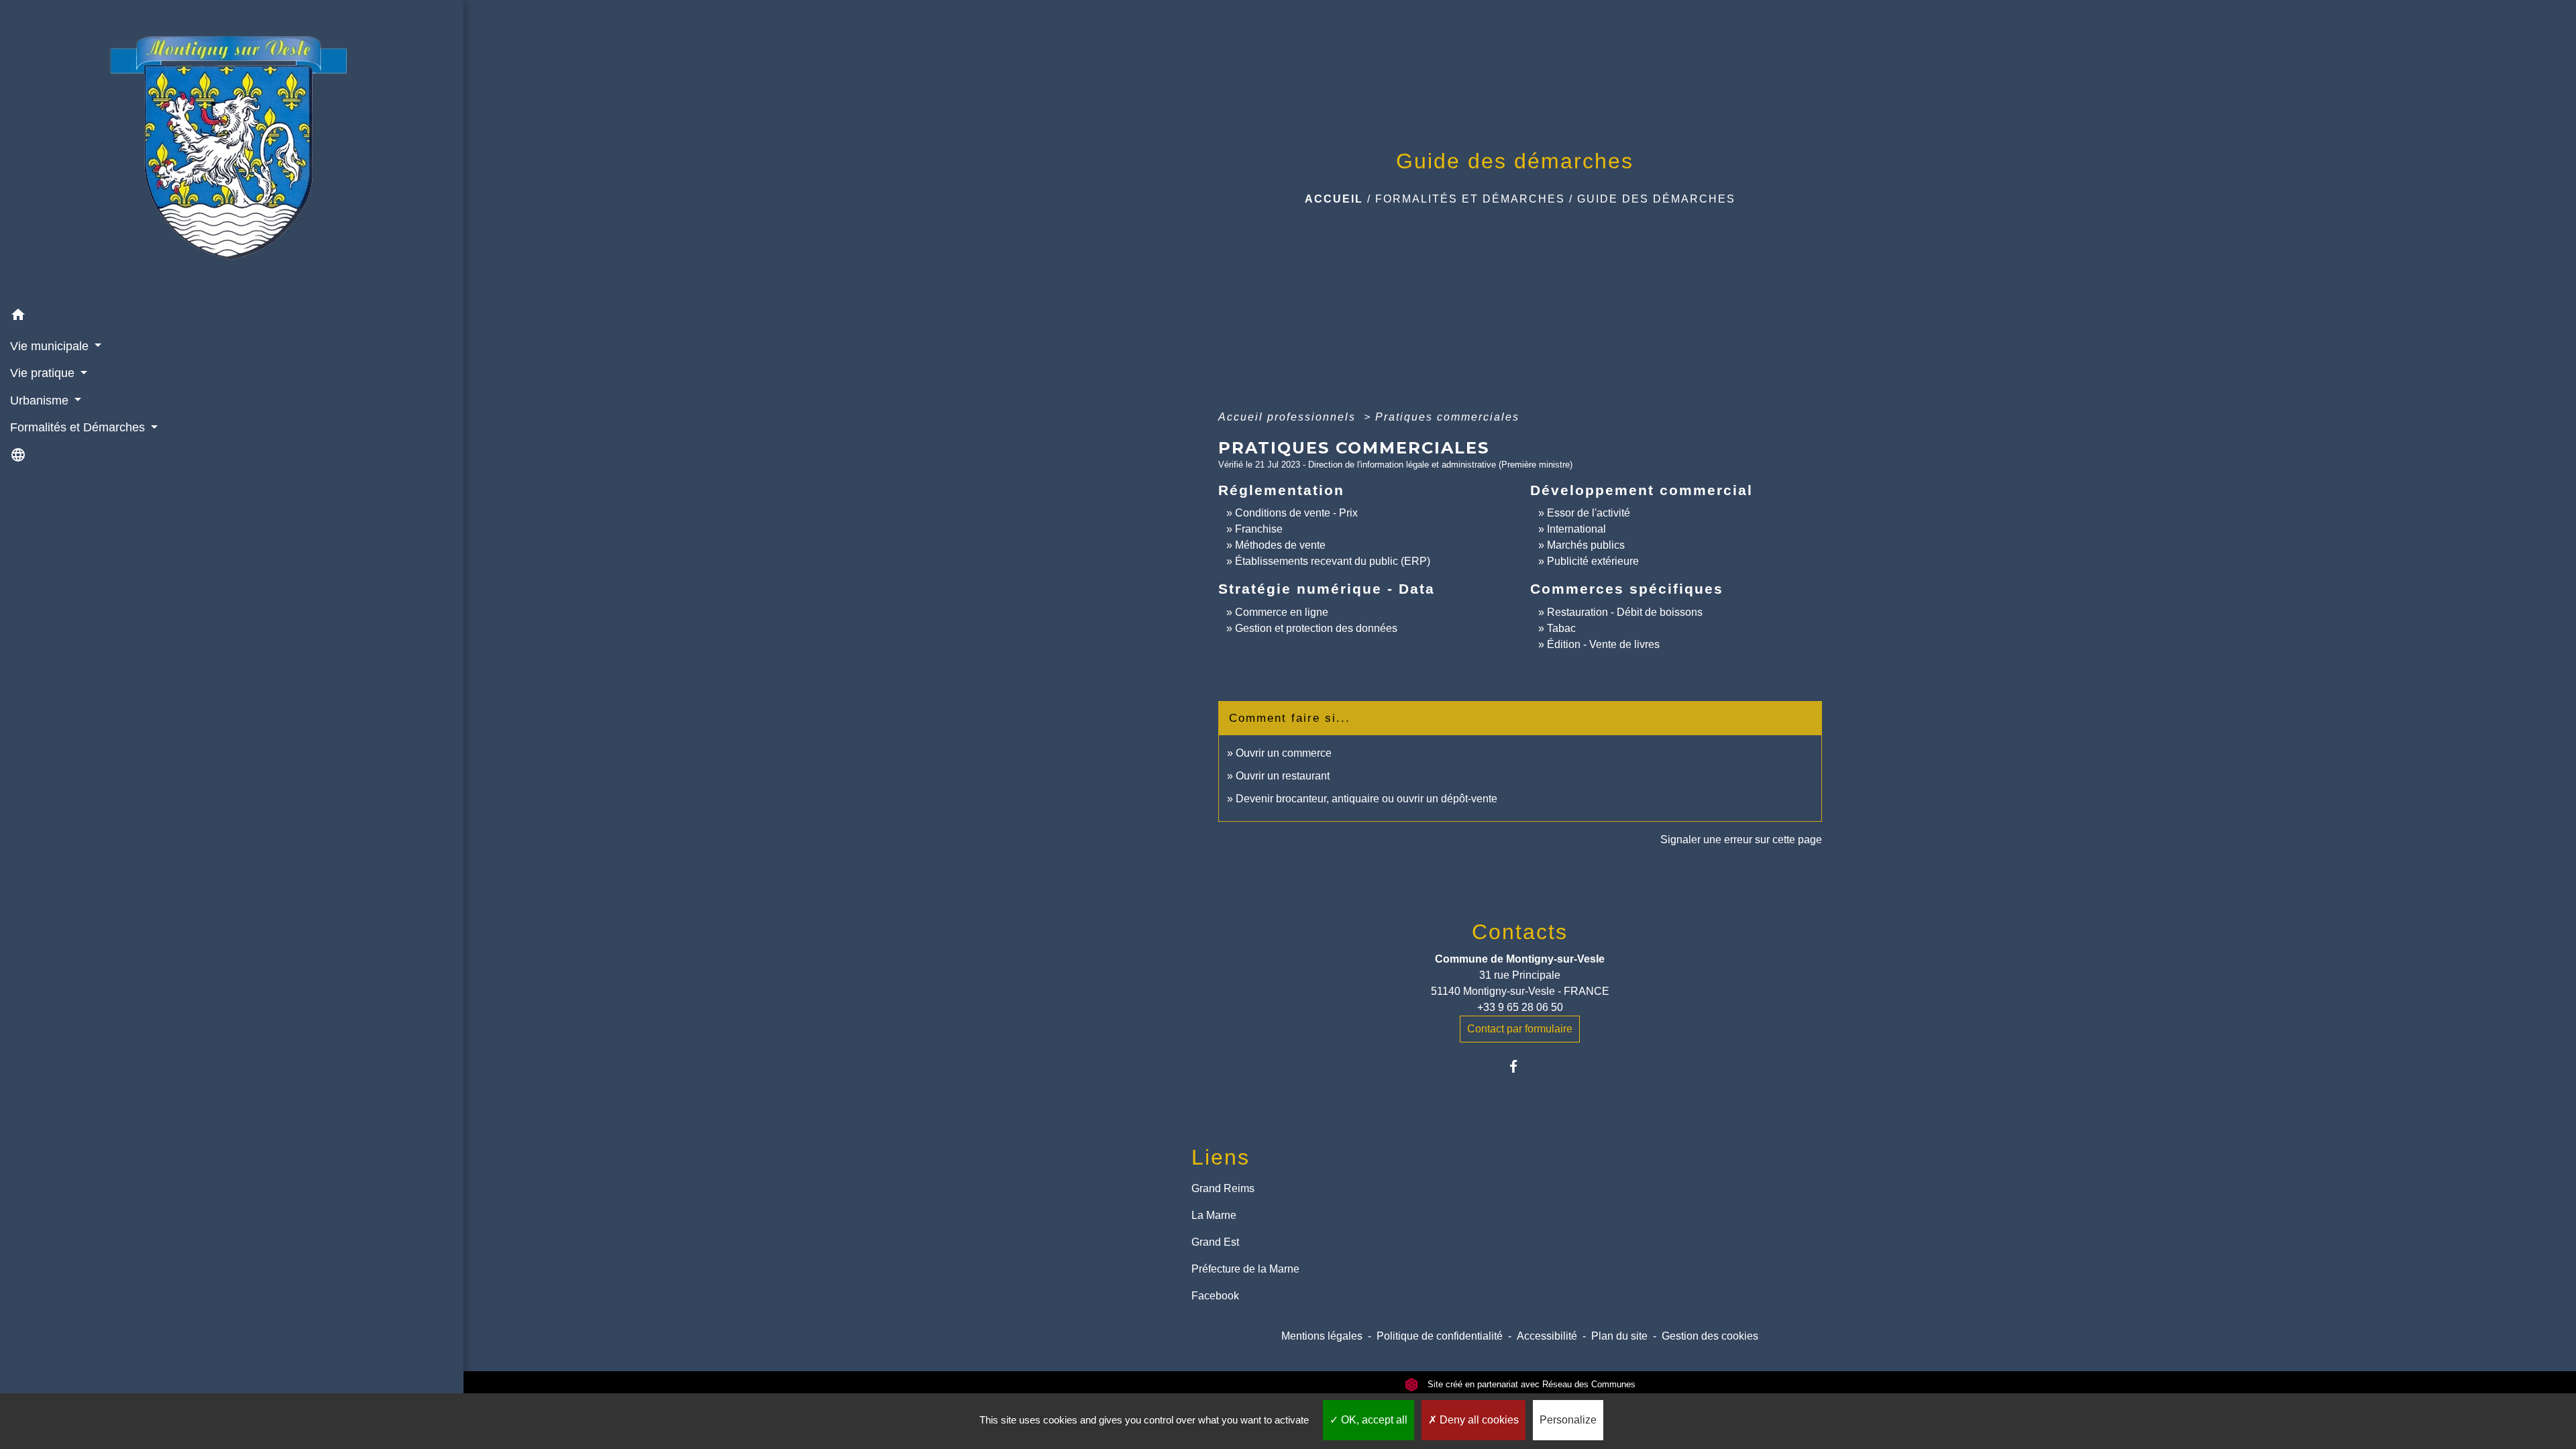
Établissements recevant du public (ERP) (1333, 561)
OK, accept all (1373, 1420)
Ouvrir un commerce (1284, 753)
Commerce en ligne (1282, 612)
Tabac (1561, 628)
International (1576, 529)
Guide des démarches (1656, 199)
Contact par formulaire (1520, 1029)
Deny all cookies (1478, 1420)
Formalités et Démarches (1470, 199)
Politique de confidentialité (1440, 1336)
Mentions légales (1322, 1336)
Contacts (1520, 932)
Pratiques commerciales (1447, 417)
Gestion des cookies (1710, 1336)
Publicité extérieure (1593, 561)
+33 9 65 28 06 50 (1520, 1007)
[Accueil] (232, 151)
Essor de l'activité (1589, 513)
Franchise (1259, 529)
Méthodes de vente (1280, 545)
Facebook (1215, 1296)
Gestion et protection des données (1316, 628)
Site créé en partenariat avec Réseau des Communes (1530, 1384)
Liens (1221, 1157)
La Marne (1214, 1215)
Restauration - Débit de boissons (1625, 612)
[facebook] (1520, 1066)
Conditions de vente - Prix (1296, 513)
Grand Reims (1223, 1188)
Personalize (1568, 1420)
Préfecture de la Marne (1245, 1269)
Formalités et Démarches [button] (79, 427)
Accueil (1334, 199)
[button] (232, 317)
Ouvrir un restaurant (1283, 776)
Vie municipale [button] (51, 346)
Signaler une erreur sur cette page (1741, 840)
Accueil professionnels (1289, 417)
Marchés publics (1586, 545)
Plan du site (1619, 1336)
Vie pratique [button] (44, 373)
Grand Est (1215, 1242)
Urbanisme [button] (41, 400)
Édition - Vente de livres (1603, 644)
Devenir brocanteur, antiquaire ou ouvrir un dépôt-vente (1366, 799)
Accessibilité (1547, 1336)
